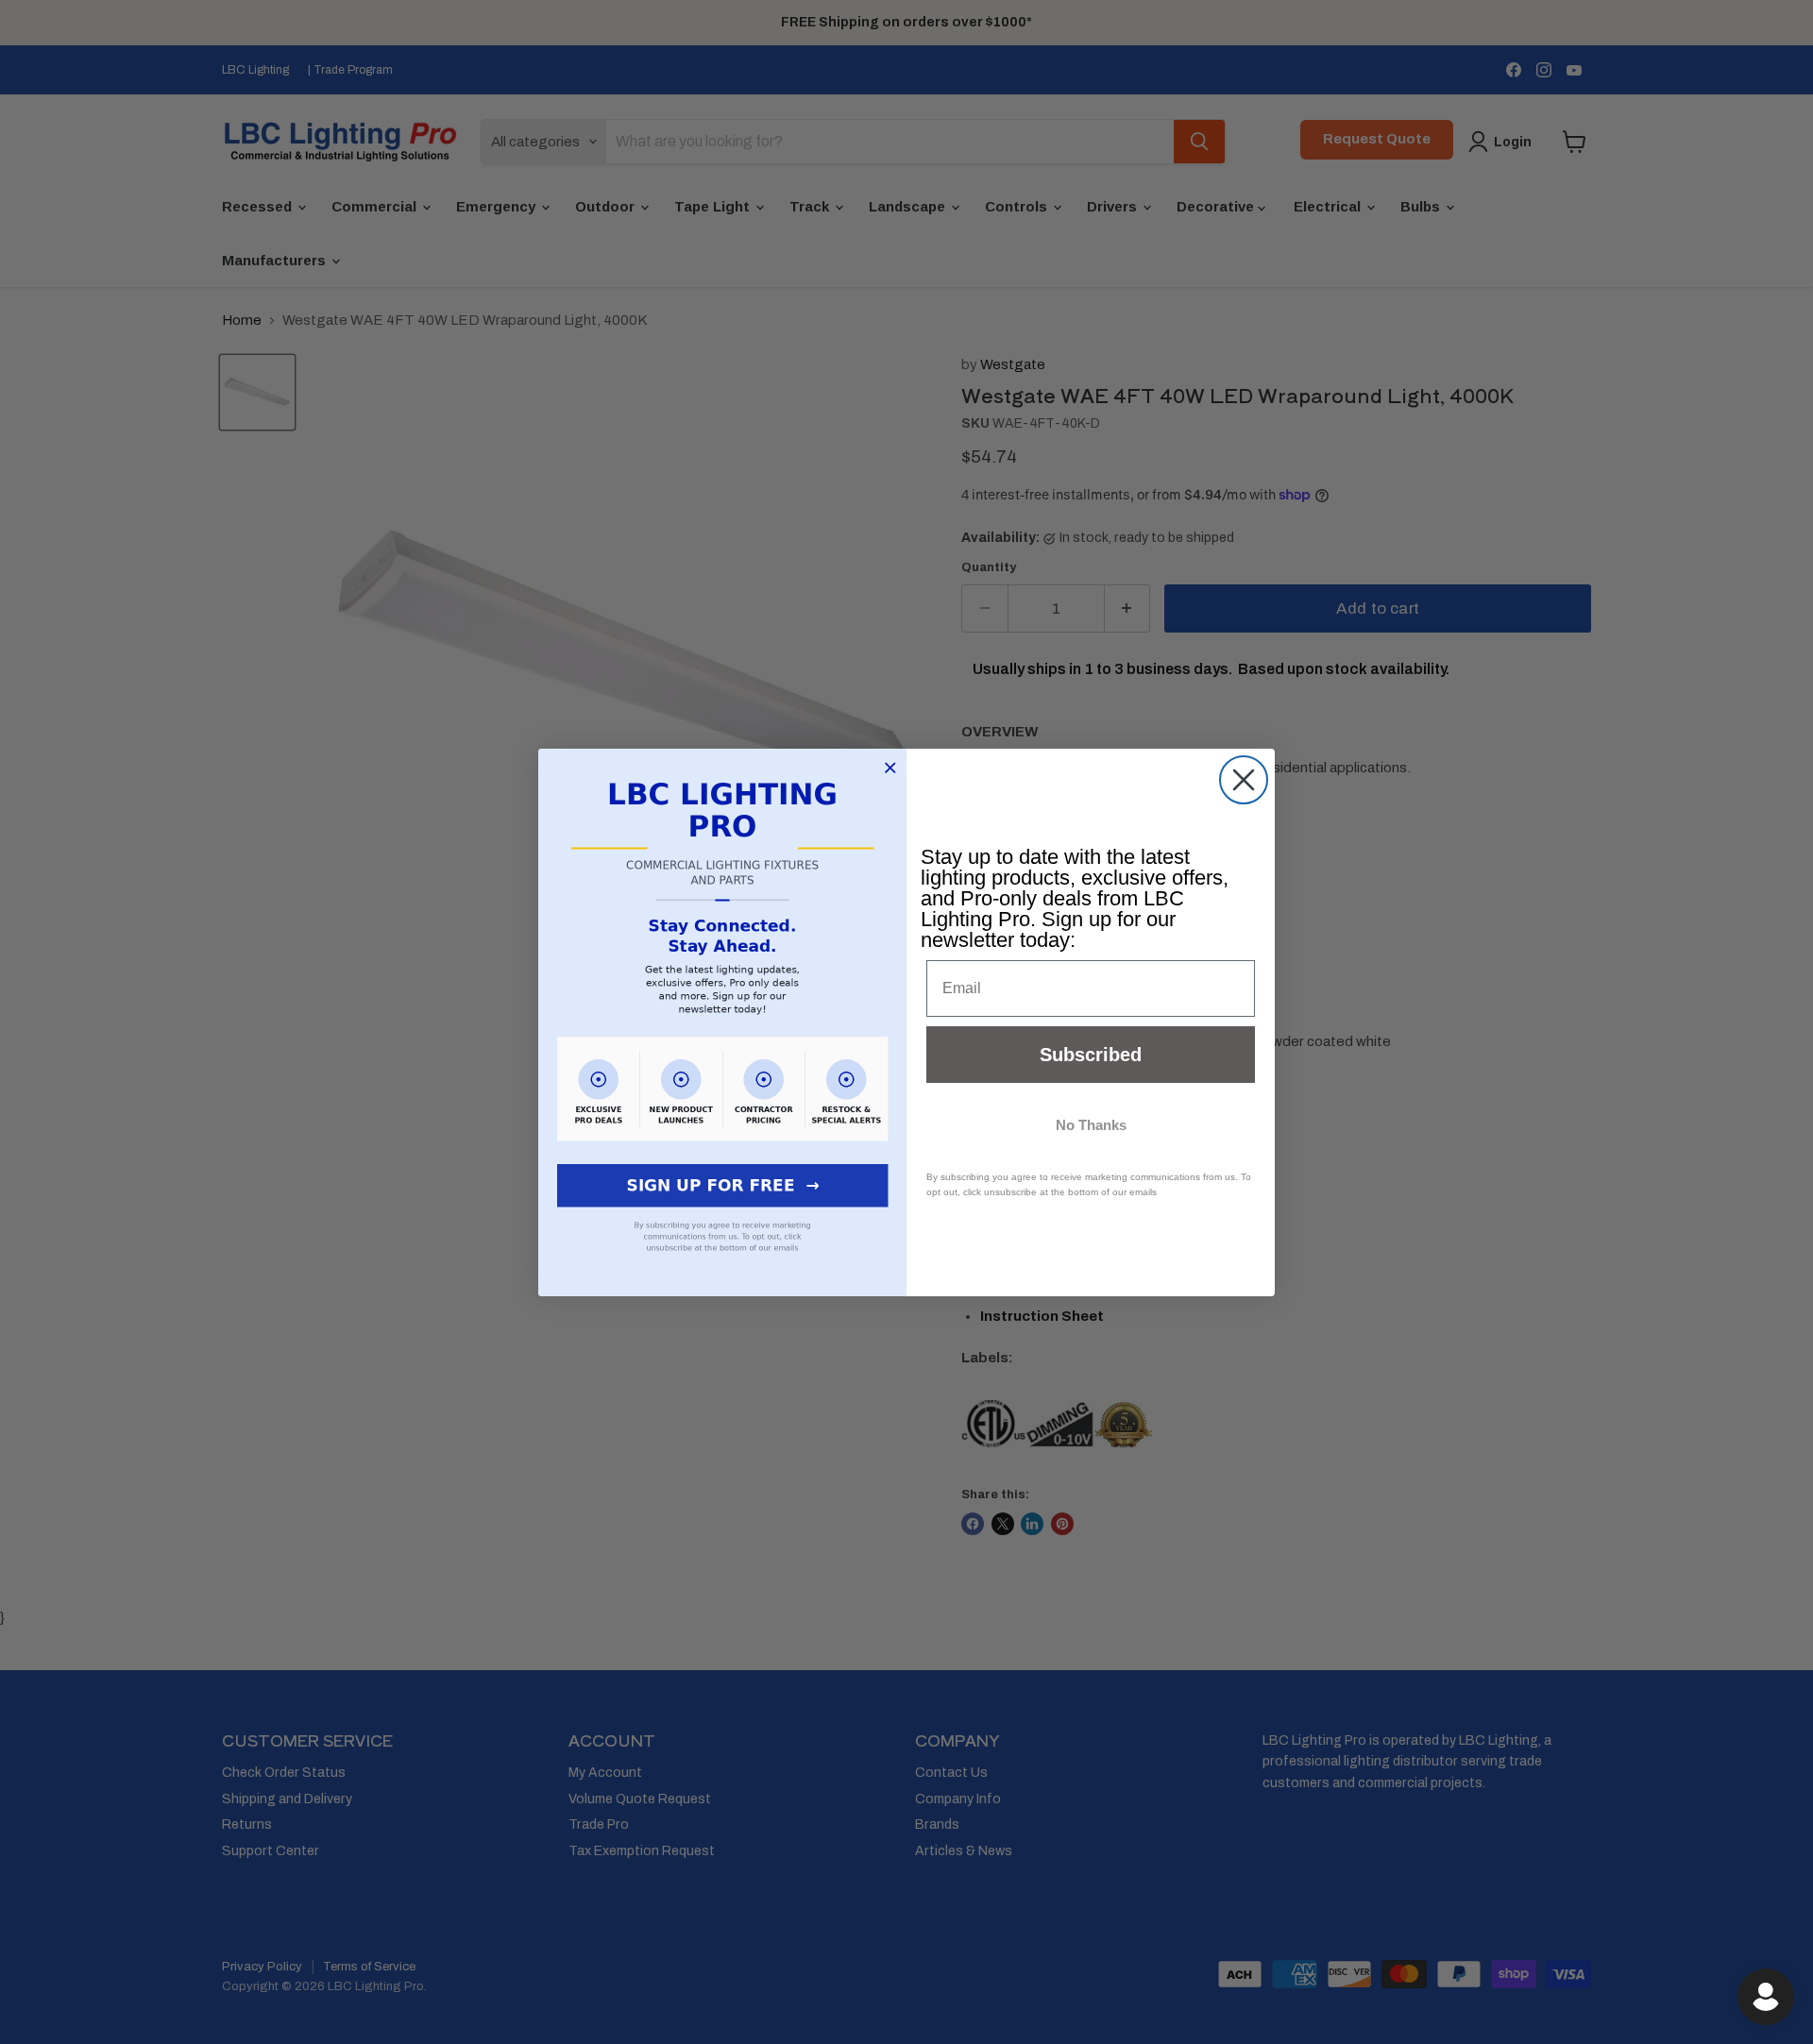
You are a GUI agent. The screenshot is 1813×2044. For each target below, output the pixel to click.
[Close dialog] (1244, 780)
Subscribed (1091, 1055)
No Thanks (1091, 1125)
